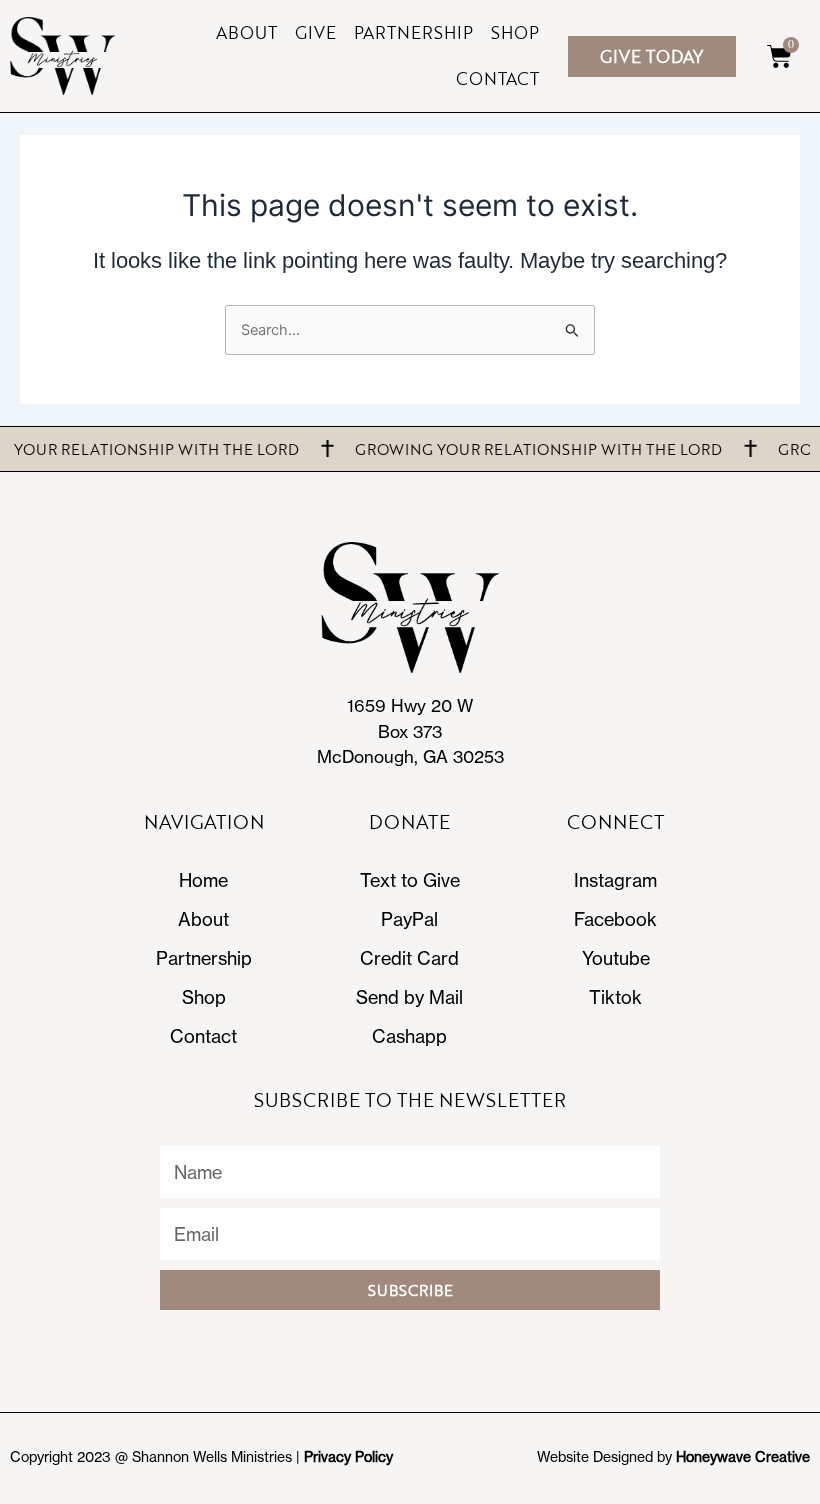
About (246, 32)
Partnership (413, 32)
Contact (497, 78)
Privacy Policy (348, 1456)
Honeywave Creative (743, 1456)
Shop (515, 32)
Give (315, 32)
